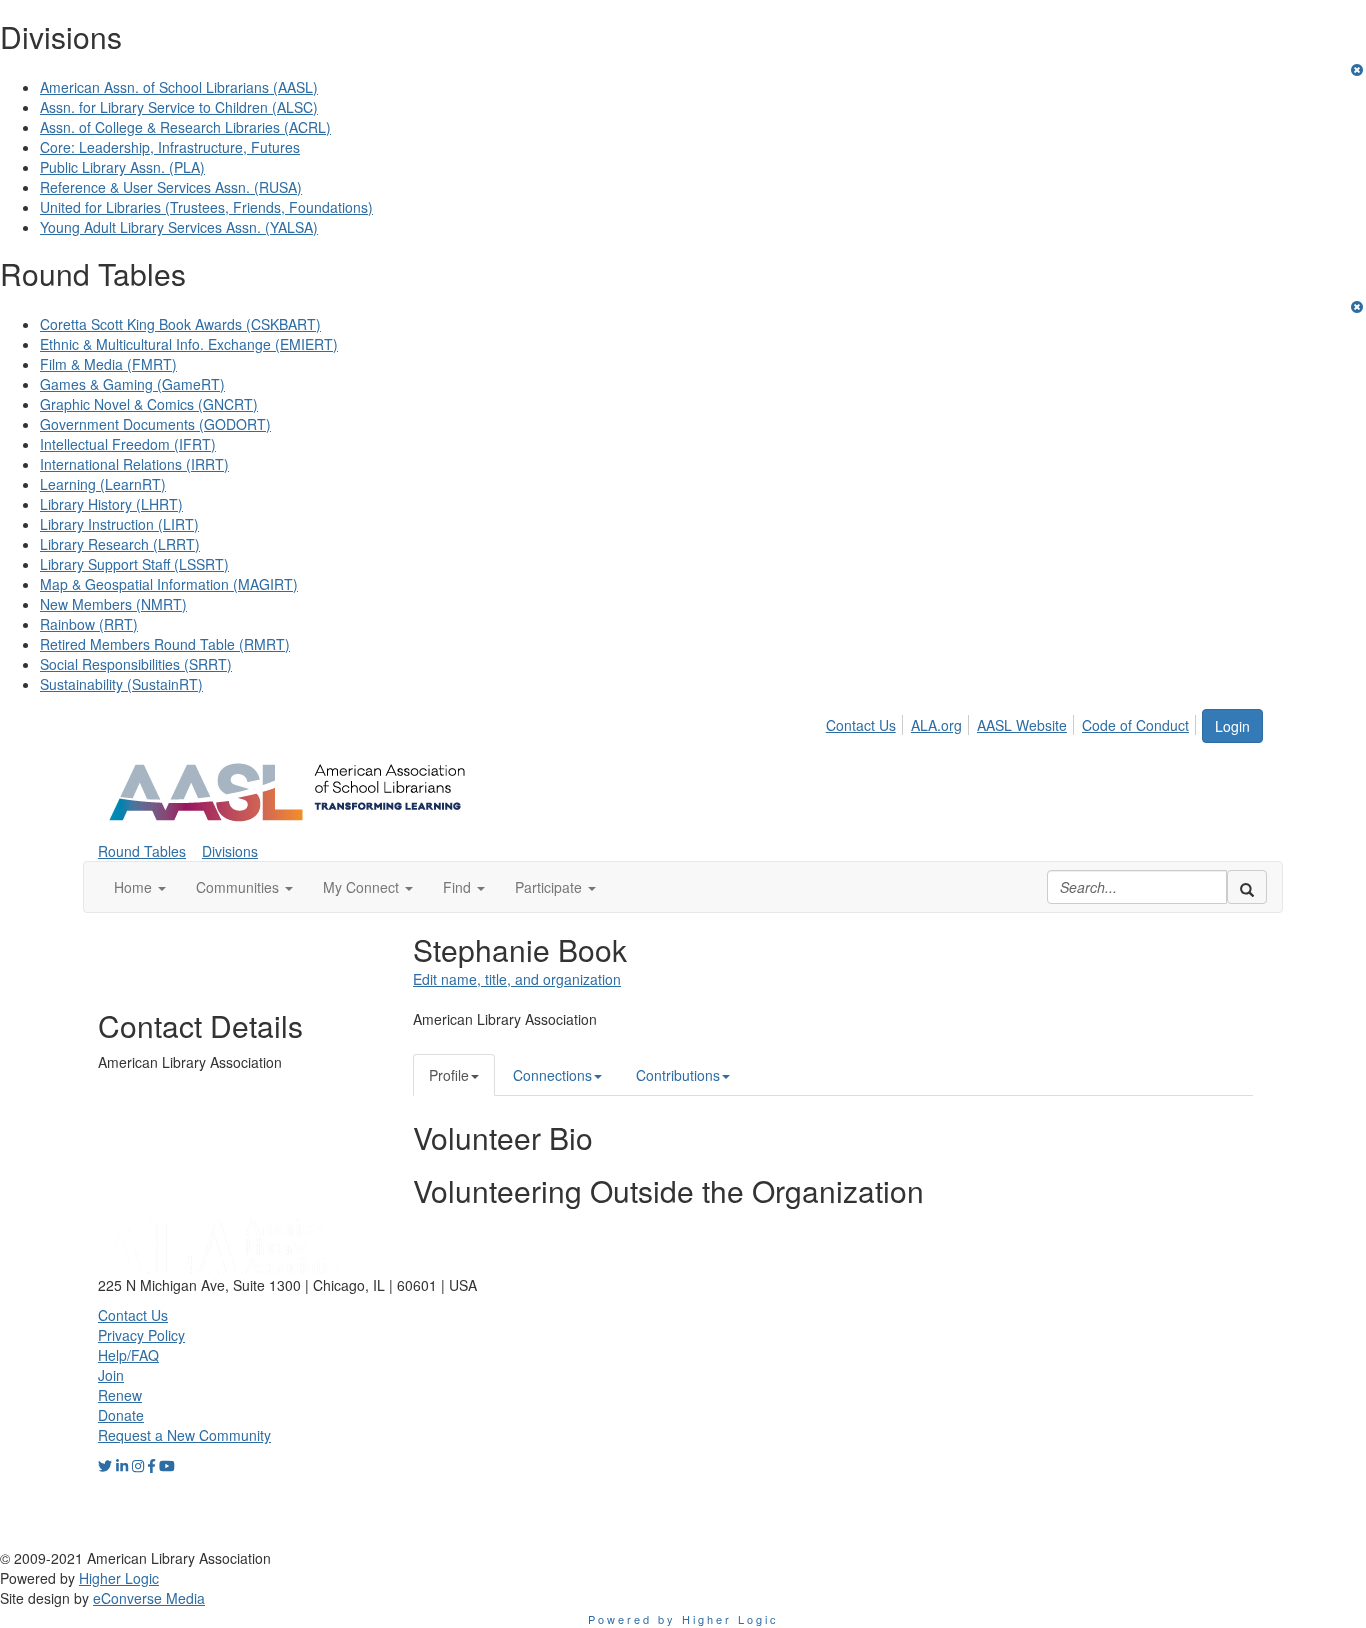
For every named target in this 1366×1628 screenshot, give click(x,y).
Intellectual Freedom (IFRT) (128, 444)
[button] (140, 887)
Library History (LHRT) (111, 504)
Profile (449, 1075)
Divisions (230, 851)
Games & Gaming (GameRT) (132, 384)
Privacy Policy (141, 1335)
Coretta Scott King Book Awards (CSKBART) (180, 324)
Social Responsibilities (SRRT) (136, 664)
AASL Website (1022, 725)
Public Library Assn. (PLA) (122, 167)
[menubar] (1013, 722)
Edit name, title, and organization (517, 979)
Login (1232, 726)
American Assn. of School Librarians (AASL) (179, 87)
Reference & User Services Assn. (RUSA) (171, 187)
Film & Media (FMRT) (108, 364)
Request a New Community (184, 1435)
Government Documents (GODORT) (155, 424)
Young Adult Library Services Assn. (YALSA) (179, 227)
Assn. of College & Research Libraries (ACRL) (185, 127)
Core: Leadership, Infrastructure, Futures (170, 147)
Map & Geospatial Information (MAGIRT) (169, 584)
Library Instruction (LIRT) (119, 524)
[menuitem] (866, 722)
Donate (121, 1415)
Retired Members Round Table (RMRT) (165, 644)
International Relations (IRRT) (134, 464)
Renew (120, 1395)
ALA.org (936, 725)
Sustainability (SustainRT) (121, 684)
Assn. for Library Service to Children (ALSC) (179, 107)
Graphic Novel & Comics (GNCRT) (149, 404)
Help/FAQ (128, 1355)
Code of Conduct (1135, 725)
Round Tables (142, 851)
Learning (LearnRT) (103, 484)
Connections (552, 1075)
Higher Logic (119, 1578)
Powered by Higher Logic (683, 1619)
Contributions (678, 1075)
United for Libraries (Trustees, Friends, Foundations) (206, 207)
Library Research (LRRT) (120, 544)
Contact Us (861, 725)
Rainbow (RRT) (89, 624)
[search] (1247, 887)
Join (111, 1375)
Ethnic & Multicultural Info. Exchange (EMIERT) (189, 344)
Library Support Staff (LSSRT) (134, 564)
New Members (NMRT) (113, 604)
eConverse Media (149, 1598)
